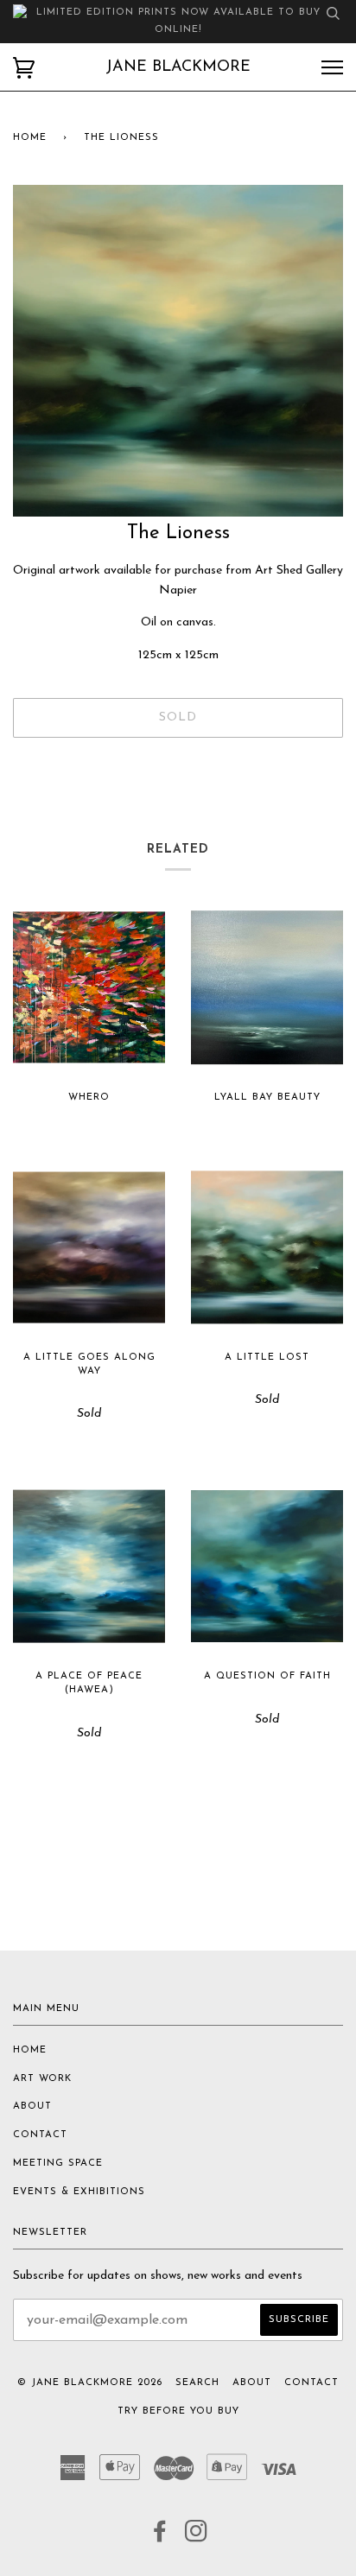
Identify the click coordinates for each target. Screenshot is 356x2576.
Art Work (42, 2079)
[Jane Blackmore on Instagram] (197, 2538)
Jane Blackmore (178, 67)
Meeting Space (58, 2164)
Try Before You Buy (178, 2411)
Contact (40, 2135)
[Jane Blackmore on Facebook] (160, 2538)
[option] (178, 351)
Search (197, 2383)
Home (30, 138)
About (32, 2106)
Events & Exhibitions (79, 2192)
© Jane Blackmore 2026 (90, 2383)
